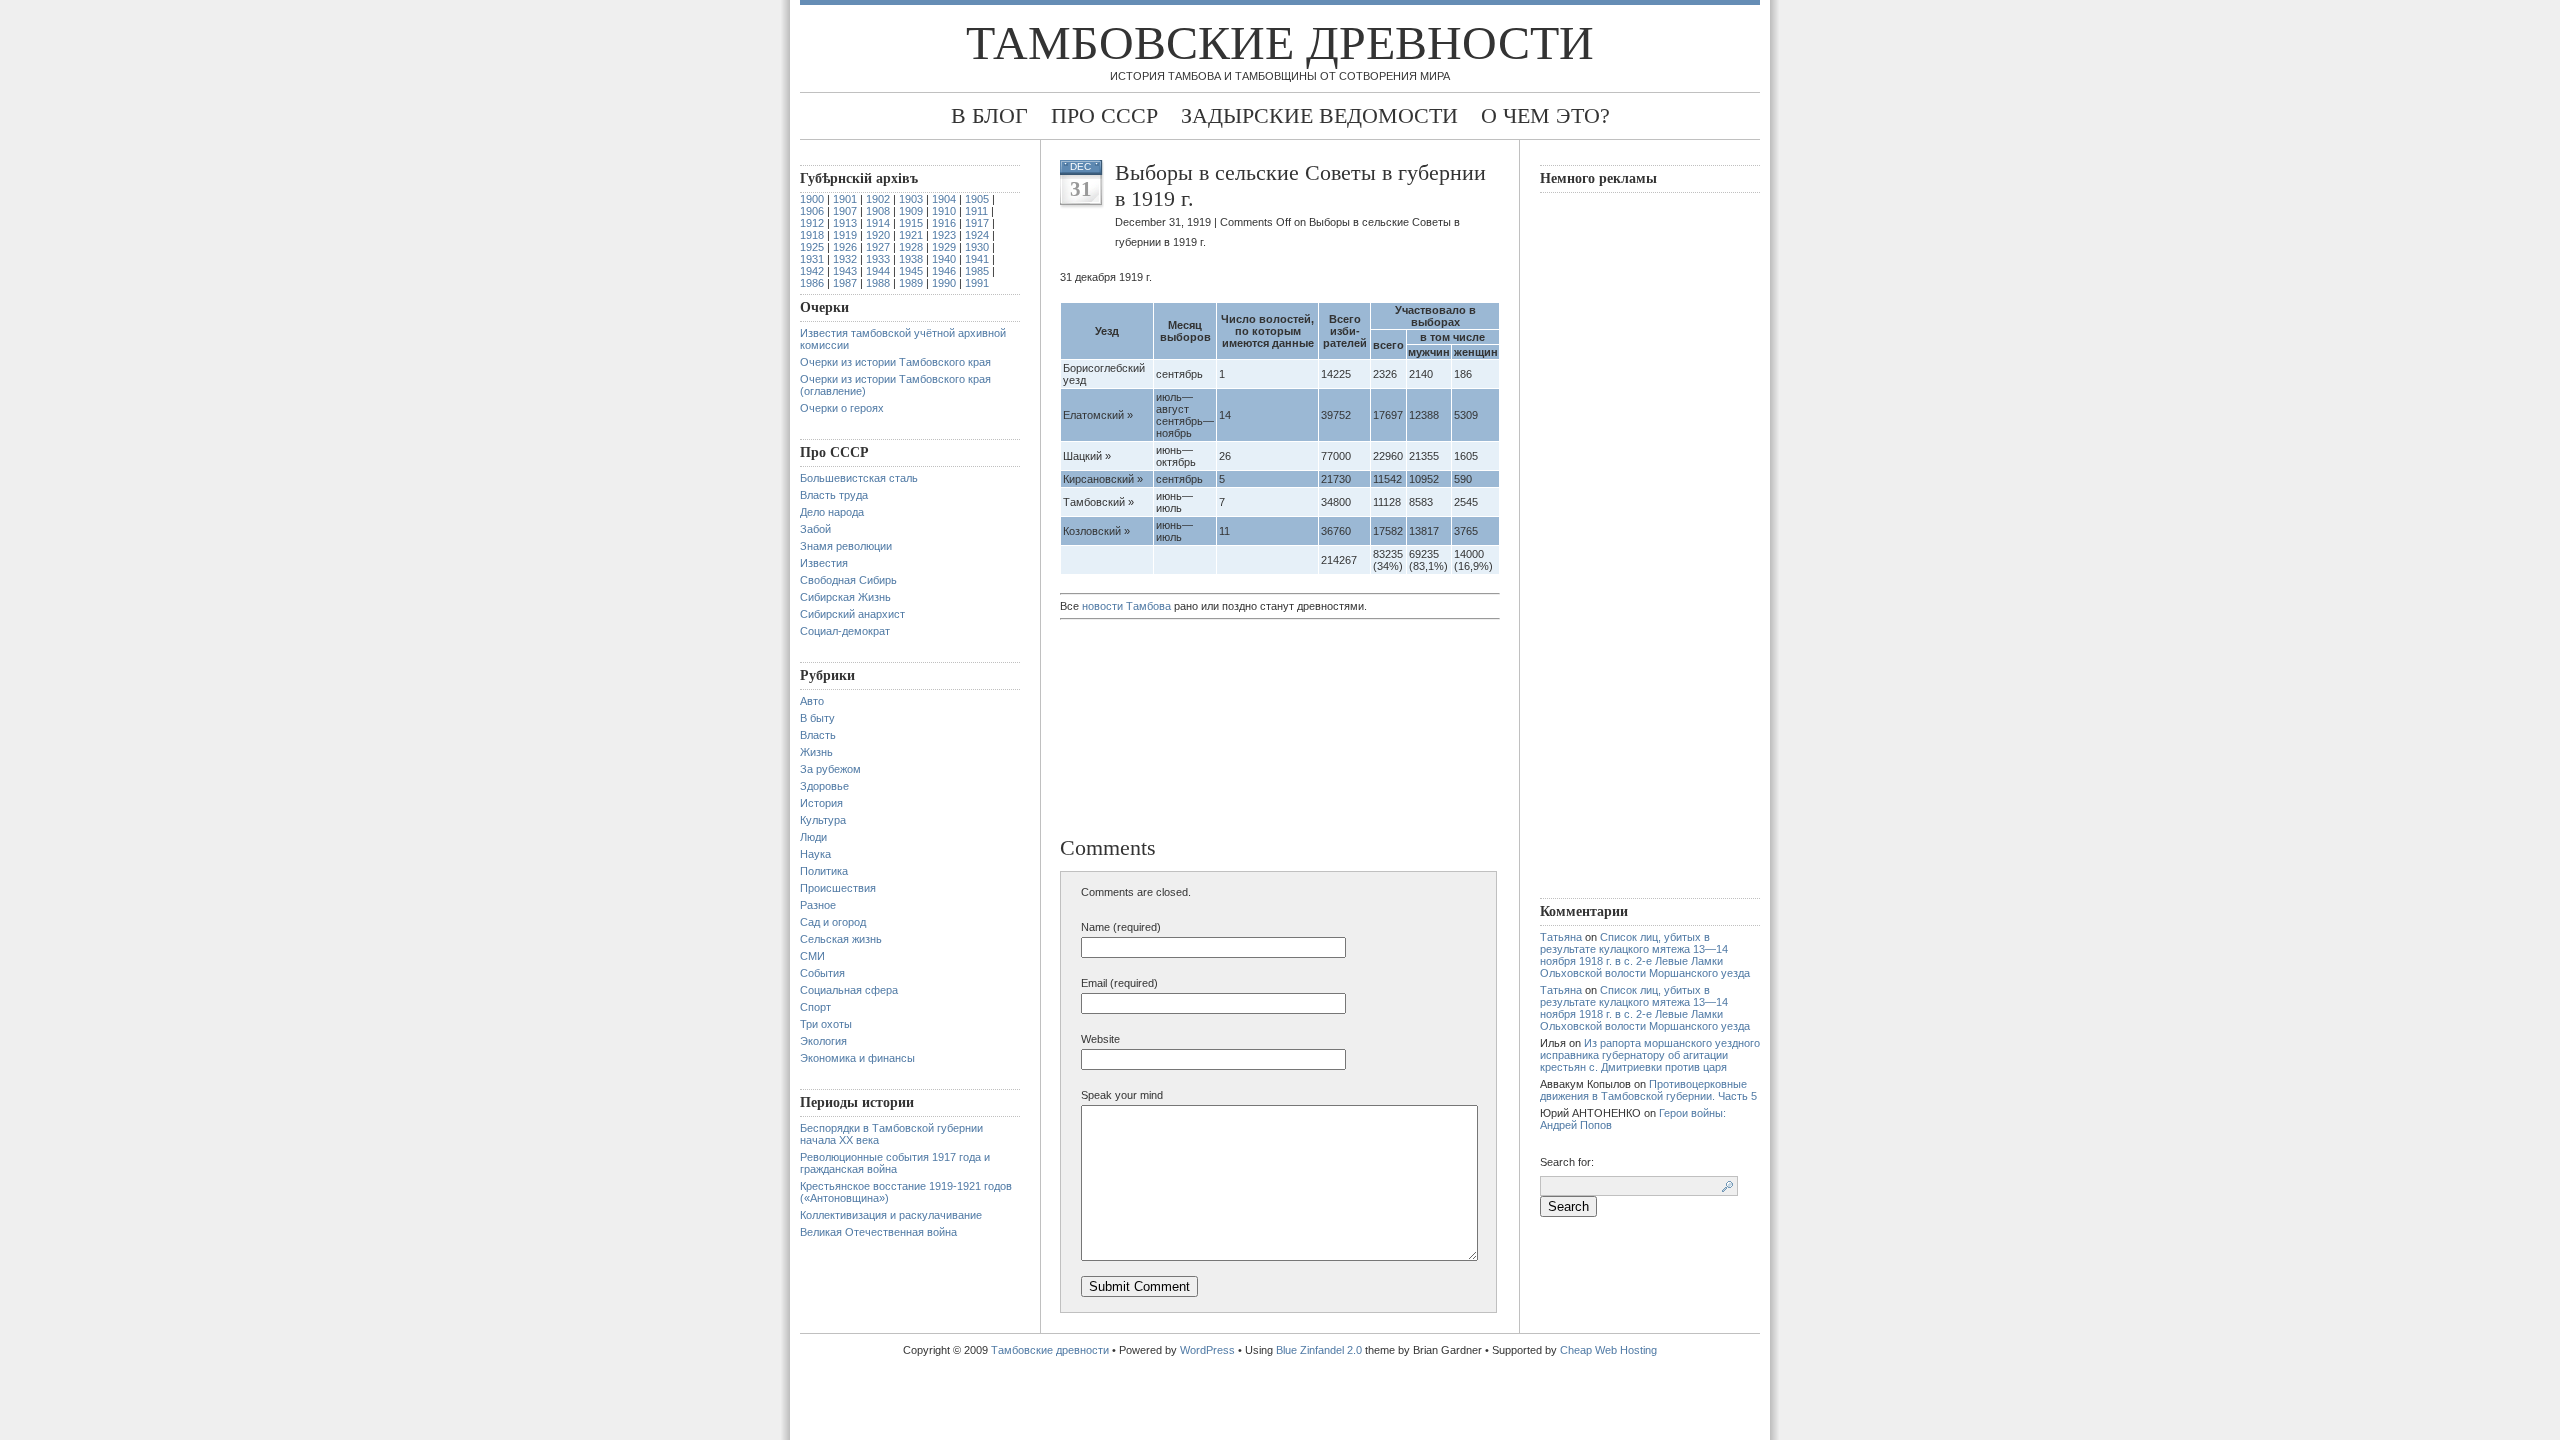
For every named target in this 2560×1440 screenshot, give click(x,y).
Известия (824, 563)
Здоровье (824, 786)
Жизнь (816, 752)
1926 (845, 247)
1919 (845, 235)
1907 (845, 211)
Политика (824, 871)
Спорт (815, 1007)
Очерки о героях (842, 408)
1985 (977, 271)
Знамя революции (846, 546)
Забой (815, 529)
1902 (878, 199)
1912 (812, 223)
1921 (911, 235)
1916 (944, 223)
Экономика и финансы (857, 1058)
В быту (817, 718)
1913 (845, 223)
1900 (812, 199)
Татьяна (1561, 937)
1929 (944, 247)
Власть (818, 735)
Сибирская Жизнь (845, 597)
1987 (845, 283)
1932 (845, 259)
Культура (823, 820)
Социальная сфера (849, 990)
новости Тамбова (1126, 606)
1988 (878, 283)
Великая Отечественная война (878, 1232)
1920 (878, 235)
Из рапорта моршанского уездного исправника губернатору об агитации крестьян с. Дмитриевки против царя (1650, 1055)
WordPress (1207, 1350)
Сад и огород (833, 922)
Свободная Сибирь (848, 580)
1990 (944, 283)
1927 (878, 247)
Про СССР (1104, 115)
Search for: (1567, 1162)
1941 (977, 259)
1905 (977, 199)
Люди (813, 837)
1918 (812, 235)
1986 (812, 283)
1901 (845, 199)
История (821, 803)
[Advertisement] (1165, 730)
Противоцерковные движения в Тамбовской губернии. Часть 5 (1648, 1090)
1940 (944, 259)
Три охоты (826, 1024)
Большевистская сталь (859, 478)
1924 (977, 235)
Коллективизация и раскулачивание (891, 1215)
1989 (911, 283)
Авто (812, 701)
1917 (977, 223)
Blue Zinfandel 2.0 (1319, 1350)
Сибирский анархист (852, 614)
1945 (911, 271)
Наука (815, 854)
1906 (812, 211)
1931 (812, 259)
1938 (911, 259)
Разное (818, 905)
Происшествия (838, 888)
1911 (976, 211)
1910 (944, 211)
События (822, 973)
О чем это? (1545, 115)
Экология (823, 1041)
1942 (812, 271)
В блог (989, 115)
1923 (944, 235)
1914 (878, 223)
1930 (977, 247)
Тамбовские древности (1280, 42)
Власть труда (834, 495)
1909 (911, 211)
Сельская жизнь (841, 939)
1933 (878, 259)
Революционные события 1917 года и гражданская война (895, 1163)
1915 (911, 223)
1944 (878, 271)
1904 (944, 199)
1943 (845, 271)
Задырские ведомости (1319, 115)
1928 (911, 247)
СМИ (812, 956)
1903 (911, 199)
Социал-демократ (845, 631)
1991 (977, 283)
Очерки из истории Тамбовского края (895, 362)
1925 (812, 247)
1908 (878, 211)
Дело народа (832, 512)
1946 (944, 271)
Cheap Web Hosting (1608, 1350)
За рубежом (830, 769)
